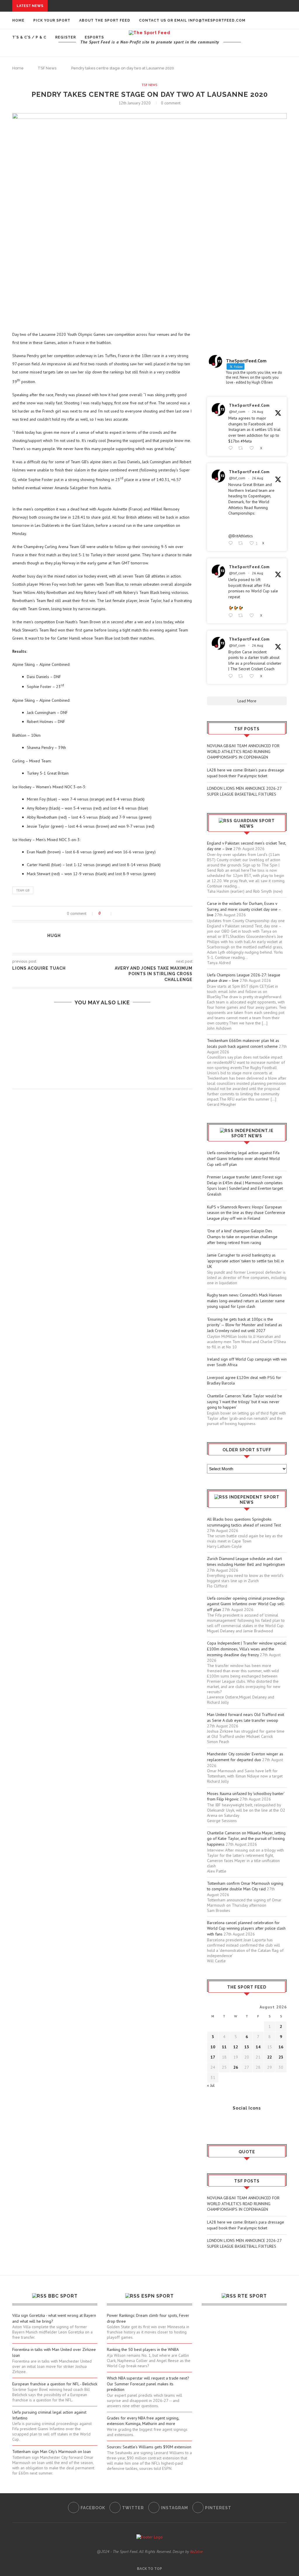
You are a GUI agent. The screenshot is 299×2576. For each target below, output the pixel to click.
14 (258, 2047)
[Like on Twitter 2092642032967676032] (253, 448)
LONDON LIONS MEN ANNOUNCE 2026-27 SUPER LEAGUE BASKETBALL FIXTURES (244, 791)
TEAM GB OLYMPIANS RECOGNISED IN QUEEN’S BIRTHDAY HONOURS (102, 1055)
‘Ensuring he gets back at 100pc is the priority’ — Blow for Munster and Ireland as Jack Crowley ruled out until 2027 (245, 1325)
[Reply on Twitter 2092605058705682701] (232, 616)
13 (247, 2047)
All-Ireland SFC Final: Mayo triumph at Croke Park (85, 111)
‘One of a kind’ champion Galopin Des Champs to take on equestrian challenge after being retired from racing (242, 1237)
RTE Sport (252, 2296)
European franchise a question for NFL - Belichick (55, 2384)
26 (236, 2067)
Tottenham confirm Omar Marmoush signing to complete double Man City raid (245, 1886)
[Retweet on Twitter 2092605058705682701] (242, 616)
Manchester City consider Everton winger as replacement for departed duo (245, 1757)
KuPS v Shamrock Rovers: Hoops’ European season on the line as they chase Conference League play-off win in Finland (246, 1213)
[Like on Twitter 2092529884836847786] (253, 676)
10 (213, 2047)
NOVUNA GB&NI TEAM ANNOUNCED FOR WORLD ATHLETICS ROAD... (118, 6)
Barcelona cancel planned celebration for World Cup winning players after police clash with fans (246, 1928)
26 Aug (258, 412)
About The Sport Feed (105, 20)
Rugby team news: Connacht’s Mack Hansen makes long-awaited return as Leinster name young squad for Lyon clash (246, 1301)
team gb (23, 890)
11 (224, 2047)
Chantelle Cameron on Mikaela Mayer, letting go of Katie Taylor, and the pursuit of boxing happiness (246, 1839)
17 (213, 2057)
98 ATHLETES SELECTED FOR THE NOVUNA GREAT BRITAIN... (89, 106)
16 (281, 2047)
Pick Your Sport (52, 20)
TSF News (149, 85)
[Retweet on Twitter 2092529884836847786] (242, 676)
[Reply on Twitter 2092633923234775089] (232, 543)
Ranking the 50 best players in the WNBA (143, 2349)
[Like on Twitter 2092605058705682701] (253, 616)
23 (281, 2057)
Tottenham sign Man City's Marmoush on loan (52, 2452)
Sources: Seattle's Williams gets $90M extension (149, 2447)
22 (270, 2057)
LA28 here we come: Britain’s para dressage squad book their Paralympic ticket (246, 773)
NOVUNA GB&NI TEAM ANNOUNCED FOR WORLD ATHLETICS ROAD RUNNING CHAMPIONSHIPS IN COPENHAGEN (243, 751)
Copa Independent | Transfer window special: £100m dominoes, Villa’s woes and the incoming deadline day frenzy (247, 1649)
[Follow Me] (220, 2124)
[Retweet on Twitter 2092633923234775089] (242, 543)
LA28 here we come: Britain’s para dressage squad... (108, 11)
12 (236, 2047)
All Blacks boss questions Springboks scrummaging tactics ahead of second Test (244, 1522)
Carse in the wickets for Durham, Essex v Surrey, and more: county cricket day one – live (244, 909)
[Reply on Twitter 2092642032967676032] (232, 448)
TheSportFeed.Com (249, 405)
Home (18, 20)
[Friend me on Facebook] (211, 2124)
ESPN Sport (158, 2296)
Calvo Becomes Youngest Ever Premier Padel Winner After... (97, 72)
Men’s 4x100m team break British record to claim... (86, 67)
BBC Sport (63, 2296)
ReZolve (196, 2552)
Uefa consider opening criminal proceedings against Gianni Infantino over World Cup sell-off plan (246, 1604)
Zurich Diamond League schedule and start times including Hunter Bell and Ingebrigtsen (246, 1561)
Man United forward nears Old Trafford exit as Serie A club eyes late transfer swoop (246, 1717)
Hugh (54, 936)
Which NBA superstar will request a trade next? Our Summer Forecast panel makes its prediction (148, 2384)
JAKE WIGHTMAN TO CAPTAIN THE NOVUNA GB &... (79, 78)
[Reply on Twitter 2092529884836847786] (232, 676)
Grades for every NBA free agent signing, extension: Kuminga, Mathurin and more (143, 2421)
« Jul (211, 2085)
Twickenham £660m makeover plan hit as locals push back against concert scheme (243, 1043)
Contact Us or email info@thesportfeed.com (192, 20)
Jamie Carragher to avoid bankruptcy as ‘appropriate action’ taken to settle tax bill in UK (245, 1261)
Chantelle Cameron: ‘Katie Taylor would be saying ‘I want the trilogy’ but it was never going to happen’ (245, 1402)
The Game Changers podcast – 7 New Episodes (102, 1077)
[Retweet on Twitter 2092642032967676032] (242, 448)
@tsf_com (237, 412)
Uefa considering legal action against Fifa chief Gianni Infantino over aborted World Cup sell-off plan (243, 1158)
